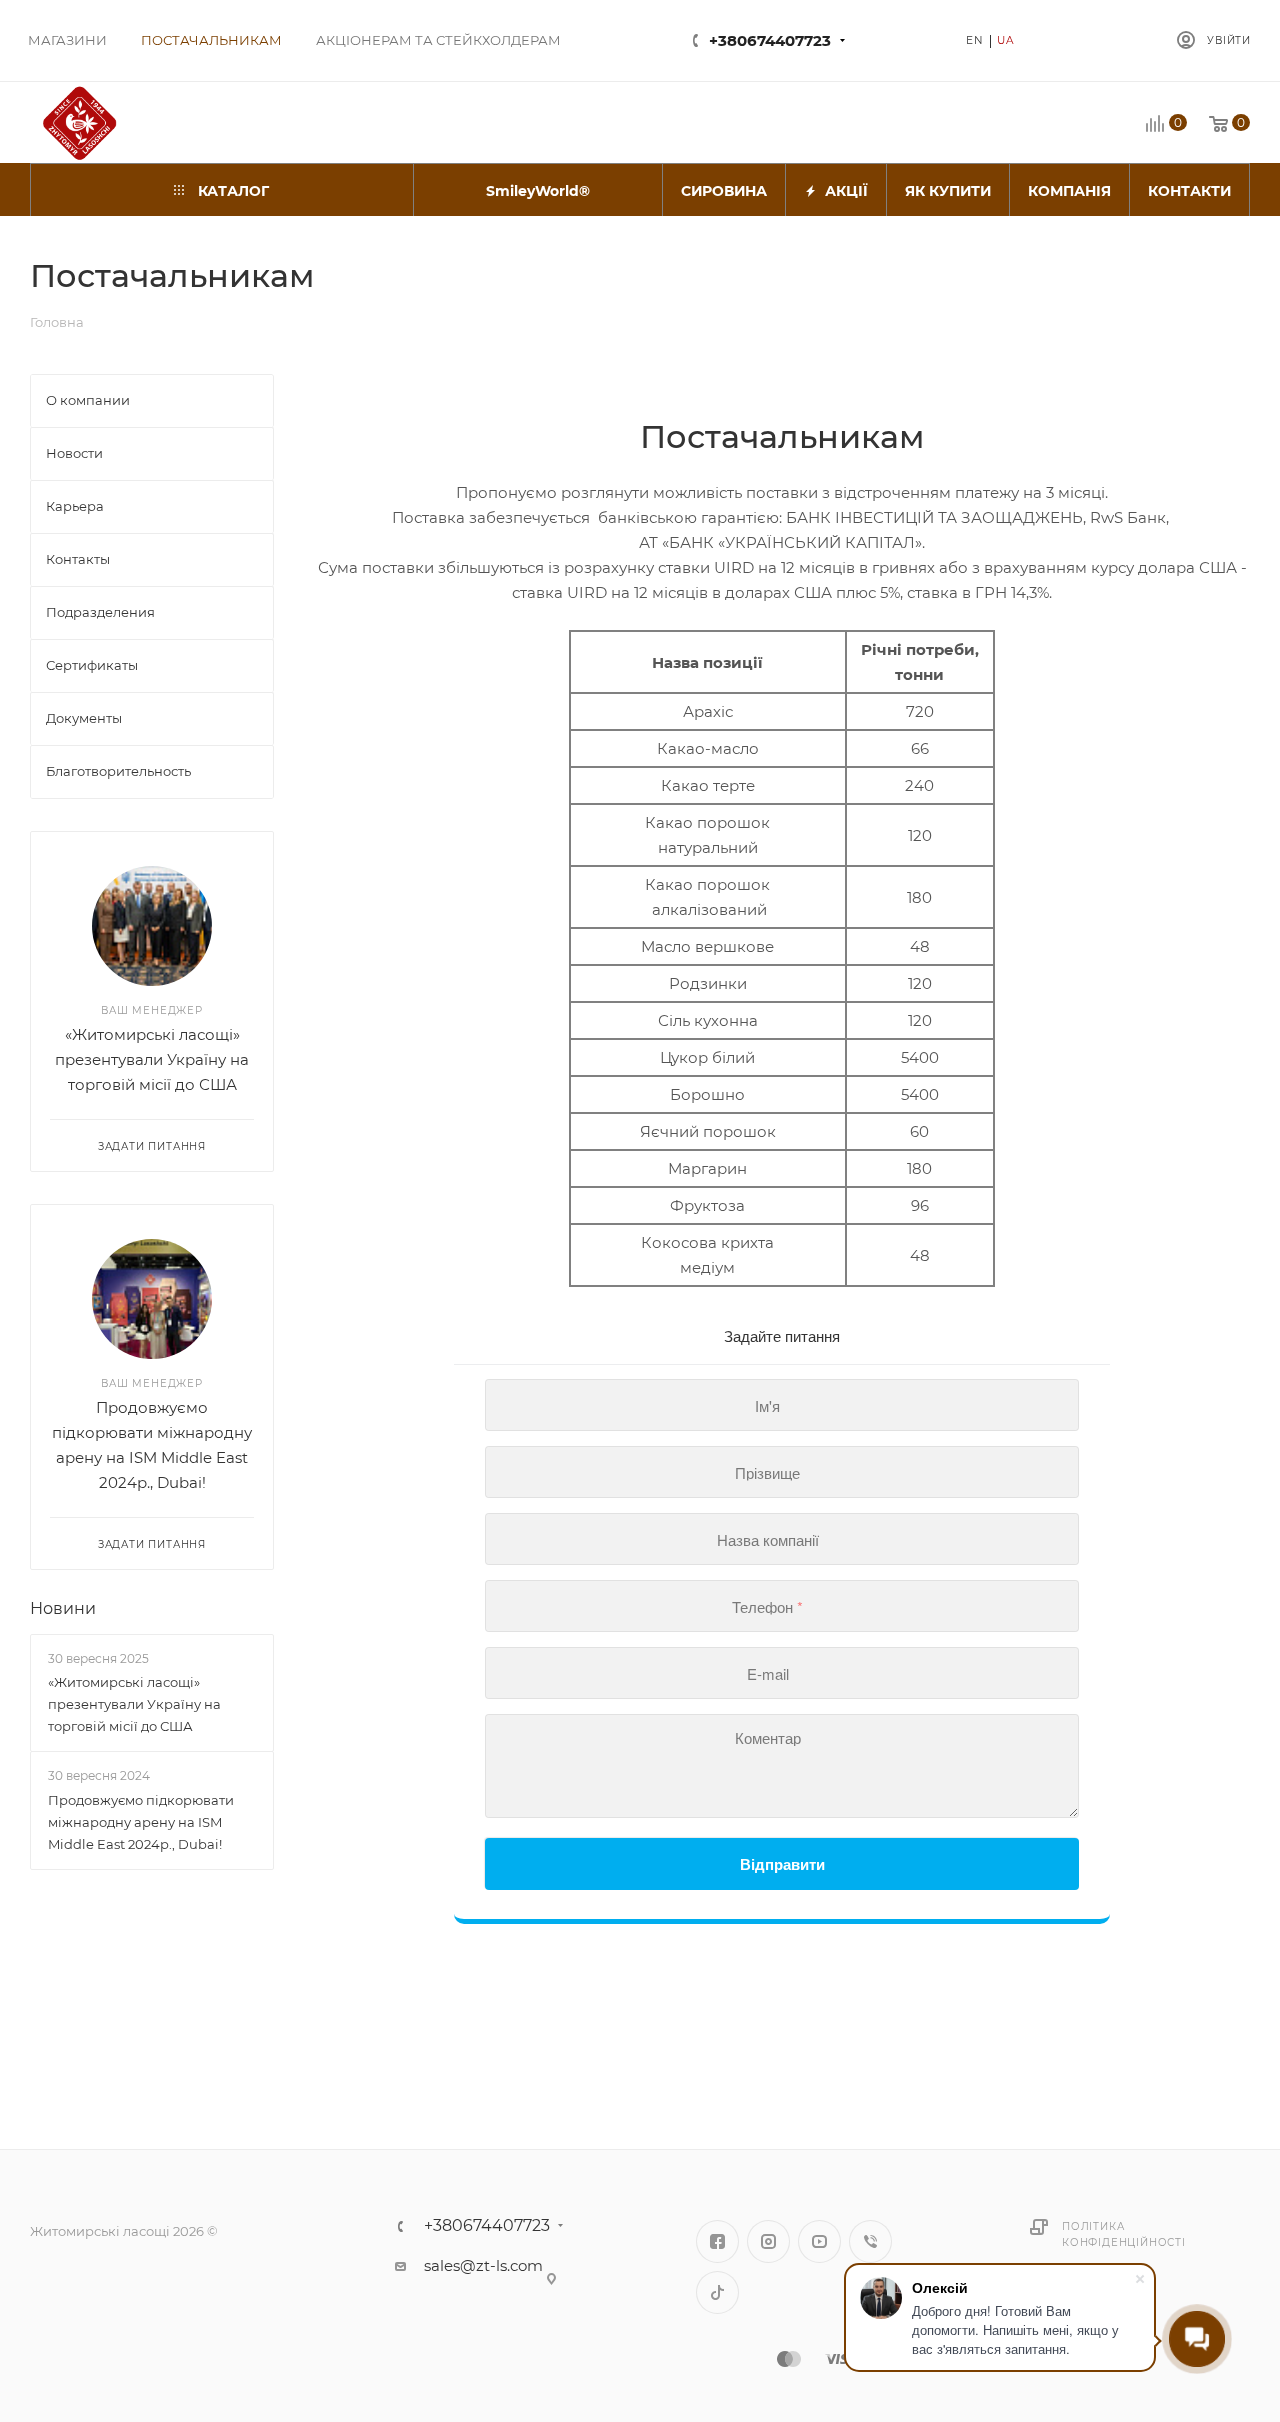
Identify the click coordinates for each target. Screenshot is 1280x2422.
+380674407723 (770, 40)
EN (975, 40)
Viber (870, 2241)
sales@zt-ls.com (483, 2265)
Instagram (768, 2241)
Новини (63, 1608)
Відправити (782, 1864)
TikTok (717, 2292)
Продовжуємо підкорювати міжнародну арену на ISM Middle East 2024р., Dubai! (141, 1822)
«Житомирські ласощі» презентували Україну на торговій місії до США (152, 1059)
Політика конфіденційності (1124, 2234)
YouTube (819, 2241)
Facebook (717, 2241)
